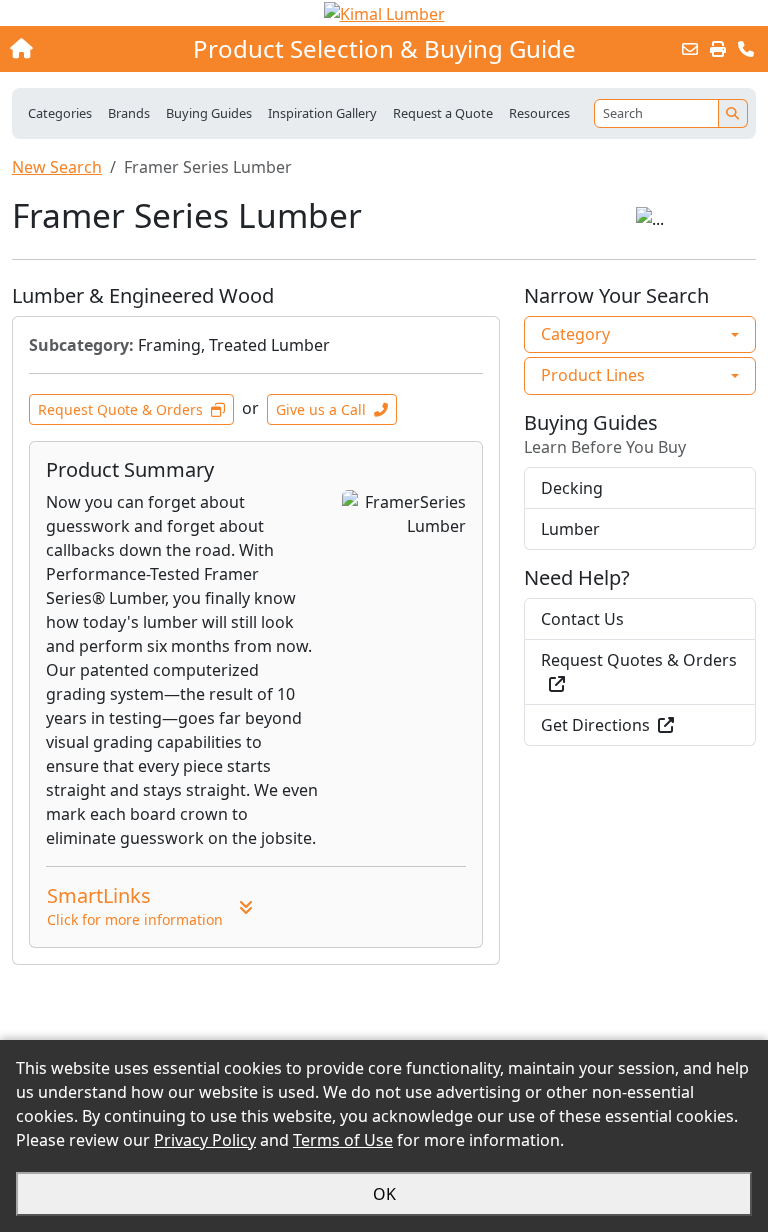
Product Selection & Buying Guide (384, 49)
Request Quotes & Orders (639, 660)
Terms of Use (343, 1140)
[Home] (83, 49)
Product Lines (593, 375)
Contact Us (582, 619)
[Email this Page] (690, 49)
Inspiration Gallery (322, 113)
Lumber (570, 529)
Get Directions (595, 725)
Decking (572, 488)
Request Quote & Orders (120, 409)
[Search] (733, 113)
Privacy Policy (205, 1140)
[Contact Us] (746, 49)
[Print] (718, 49)
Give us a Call (321, 409)
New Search (57, 167)
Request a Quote (443, 113)
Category (575, 334)
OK (384, 1194)
